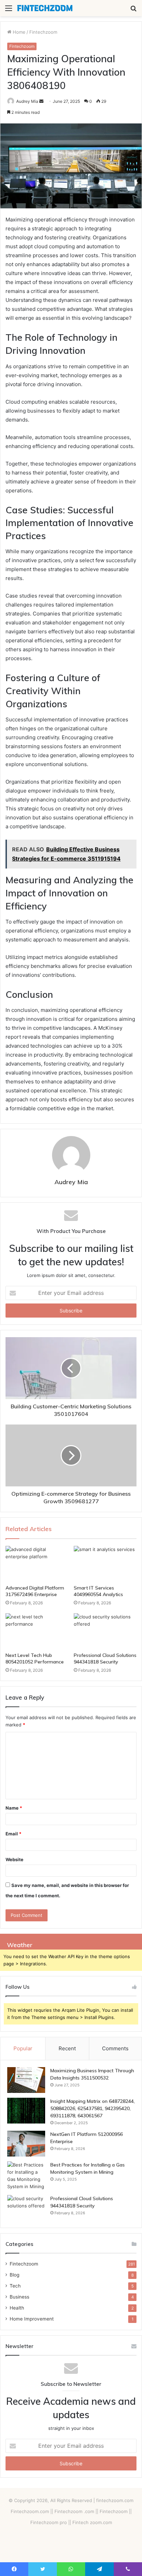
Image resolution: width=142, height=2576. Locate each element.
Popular (23, 2048)
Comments (115, 2048)
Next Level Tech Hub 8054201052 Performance (35, 1658)
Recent (67, 2048)
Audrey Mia (27, 101)
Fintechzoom (43, 32)
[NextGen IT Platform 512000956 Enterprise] (26, 2144)
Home (18, 32)
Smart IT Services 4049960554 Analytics (98, 1591)
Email (13, 1834)
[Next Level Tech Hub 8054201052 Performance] (37, 1631)
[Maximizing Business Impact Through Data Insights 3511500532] (26, 2080)
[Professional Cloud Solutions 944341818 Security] (105, 1631)
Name (14, 1808)
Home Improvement (32, 2319)
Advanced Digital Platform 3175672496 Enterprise (35, 1591)
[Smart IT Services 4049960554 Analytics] (105, 1564)
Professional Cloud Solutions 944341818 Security (105, 1658)
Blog (14, 2275)
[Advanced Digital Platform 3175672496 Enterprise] (37, 1564)
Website (14, 1859)
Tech (15, 2286)
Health (17, 2308)
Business (19, 2297)
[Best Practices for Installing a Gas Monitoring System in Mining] (26, 2176)
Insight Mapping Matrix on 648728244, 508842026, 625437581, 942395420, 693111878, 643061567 (93, 2108)
